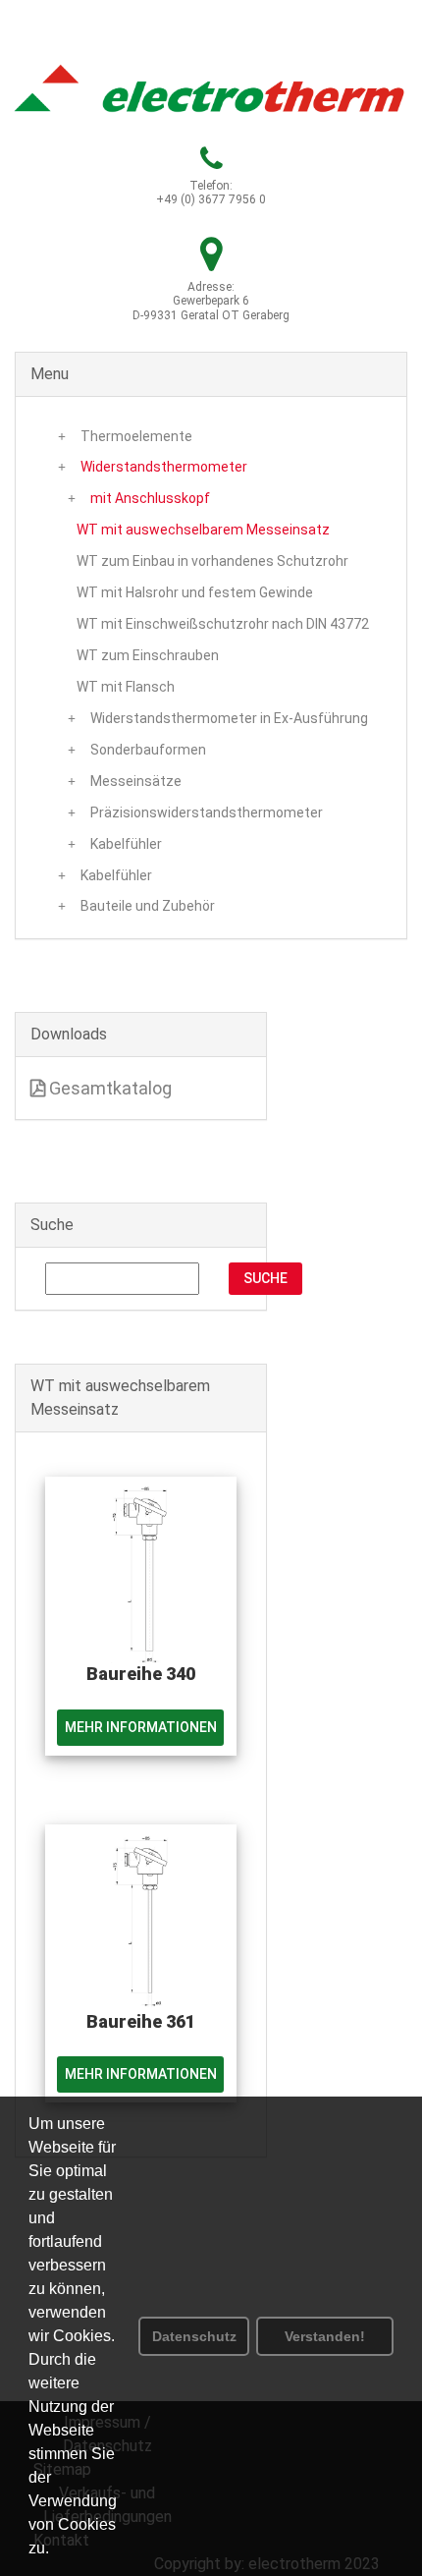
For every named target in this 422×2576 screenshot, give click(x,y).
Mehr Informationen (141, 1727)
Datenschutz (194, 2336)
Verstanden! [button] (325, 2336)
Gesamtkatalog (108, 1088)
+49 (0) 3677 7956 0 (211, 199)
